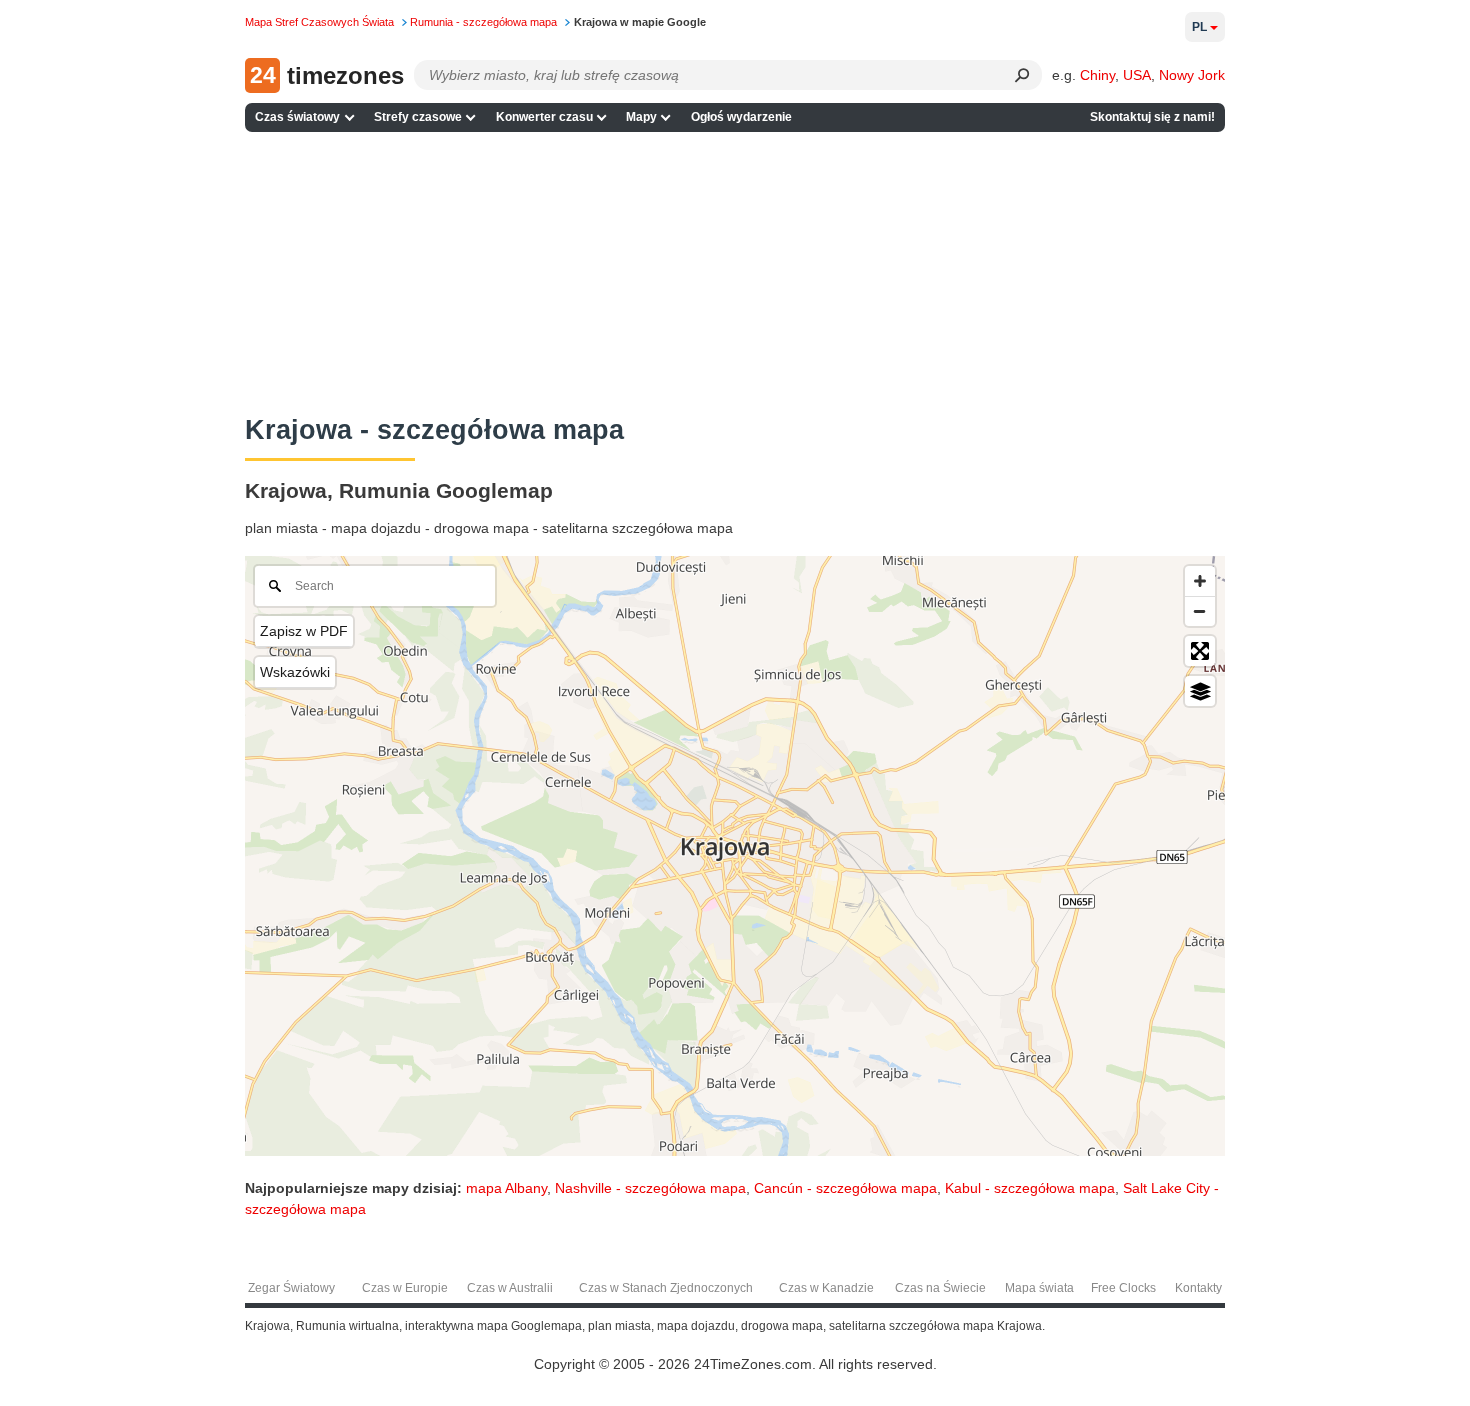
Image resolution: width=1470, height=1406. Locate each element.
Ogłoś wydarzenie (741, 117)
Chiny (1097, 75)
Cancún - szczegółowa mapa (845, 1188)
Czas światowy (297, 117)
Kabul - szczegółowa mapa (1030, 1188)
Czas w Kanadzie (826, 1288)
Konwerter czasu (544, 117)
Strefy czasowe (418, 117)
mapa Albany (506, 1188)
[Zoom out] (1200, 611)
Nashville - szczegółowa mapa (650, 1188)
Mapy (641, 117)
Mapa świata (1039, 1288)
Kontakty (1198, 1288)
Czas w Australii (510, 1288)
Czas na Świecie (940, 1288)
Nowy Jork (1192, 75)
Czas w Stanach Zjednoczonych (666, 1288)
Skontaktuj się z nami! (1152, 117)
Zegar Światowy (291, 1288)
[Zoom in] (1200, 581)
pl (1199, 27)
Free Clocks (1123, 1288)
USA (1137, 75)
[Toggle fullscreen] (1200, 651)
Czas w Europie (405, 1288)
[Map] (735, 856)
